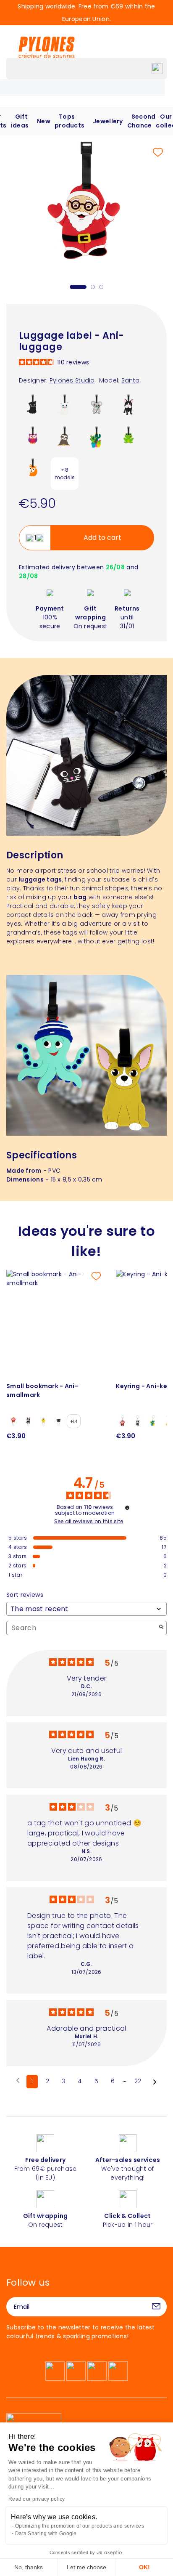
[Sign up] (156, 2307)
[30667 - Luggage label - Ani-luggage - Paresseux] (65, 439)
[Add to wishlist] (158, 152)
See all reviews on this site (89, 1522)
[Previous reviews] (18, 2081)
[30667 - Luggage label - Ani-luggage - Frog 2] (128, 439)
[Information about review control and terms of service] (127, 1508)
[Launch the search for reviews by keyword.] (161, 1628)
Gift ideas (20, 121)
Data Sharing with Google (46, 2534)
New (44, 121)
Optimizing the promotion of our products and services (80, 2526)
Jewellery (108, 121)
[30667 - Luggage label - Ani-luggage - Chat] (33, 407)
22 (138, 2081)
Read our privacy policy (37, 2499)
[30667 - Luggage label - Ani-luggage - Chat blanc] (65, 407)
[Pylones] (47, 47)
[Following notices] (155, 2082)
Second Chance (142, 121)
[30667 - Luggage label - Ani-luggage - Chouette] (33, 439)
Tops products (69, 121)
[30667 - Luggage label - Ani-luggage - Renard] (33, 471)
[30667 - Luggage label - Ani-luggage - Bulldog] (128, 407)
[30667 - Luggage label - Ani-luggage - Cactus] (97, 439)
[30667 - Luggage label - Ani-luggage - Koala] (97, 407)
